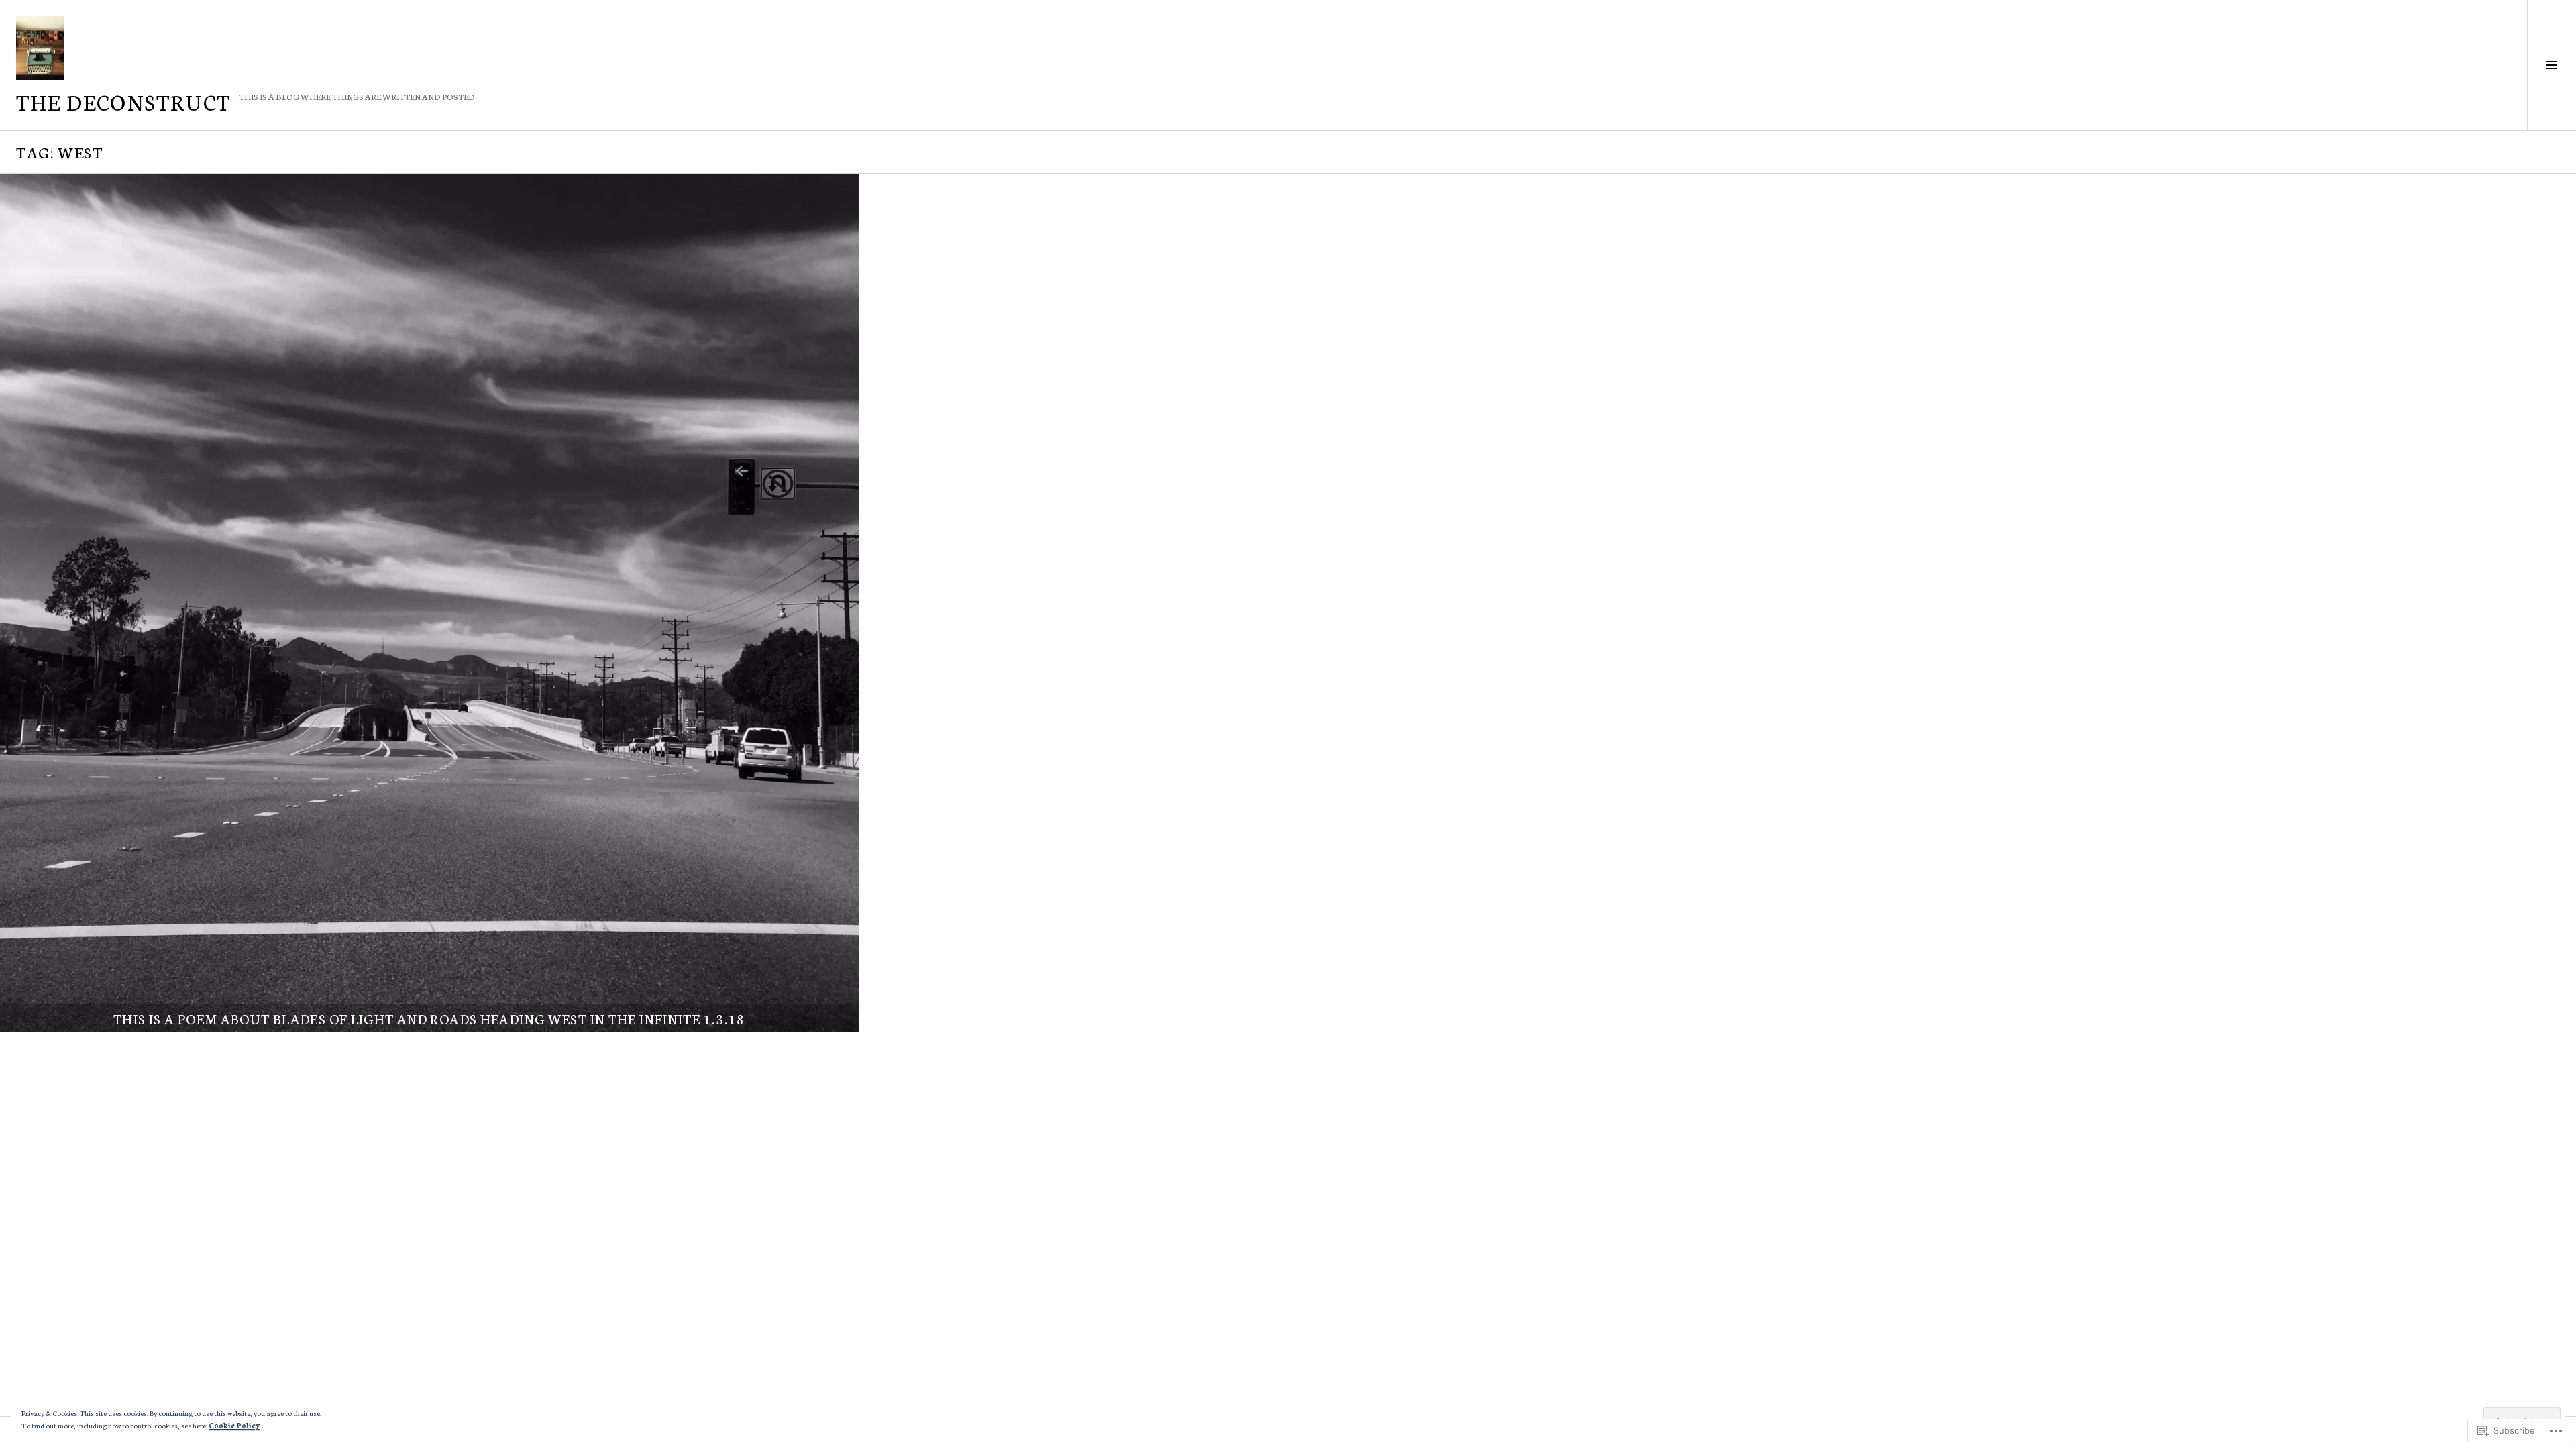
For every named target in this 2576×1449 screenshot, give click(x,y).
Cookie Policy (234, 1425)
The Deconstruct (123, 101)
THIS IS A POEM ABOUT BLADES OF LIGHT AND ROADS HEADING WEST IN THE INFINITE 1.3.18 (429, 1018)
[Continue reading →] (429, 603)
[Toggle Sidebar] (2552, 65)
